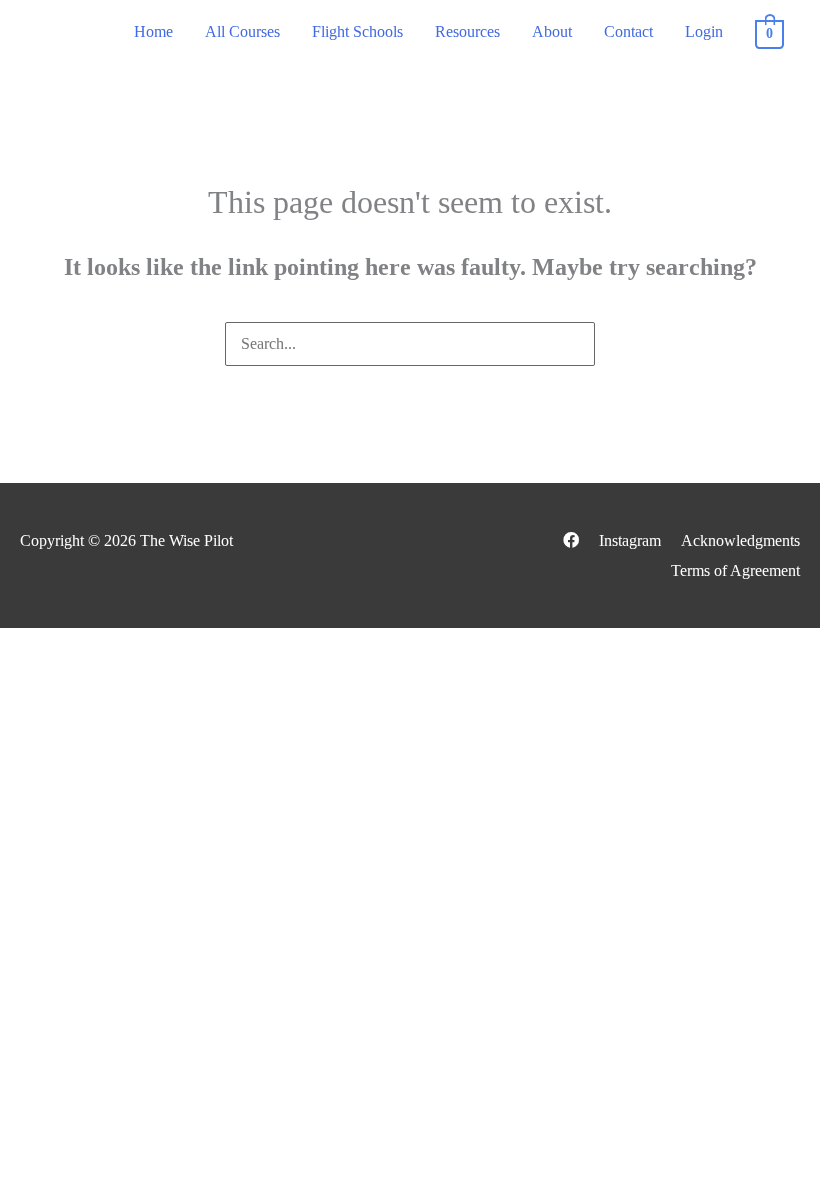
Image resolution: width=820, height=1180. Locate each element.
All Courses (242, 31)
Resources (467, 31)
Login (704, 31)
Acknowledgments (740, 540)
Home (153, 31)
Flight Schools (357, 31)
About (552, 31)
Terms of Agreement (735, 570)
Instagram (630, 540)
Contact (628, 31)
